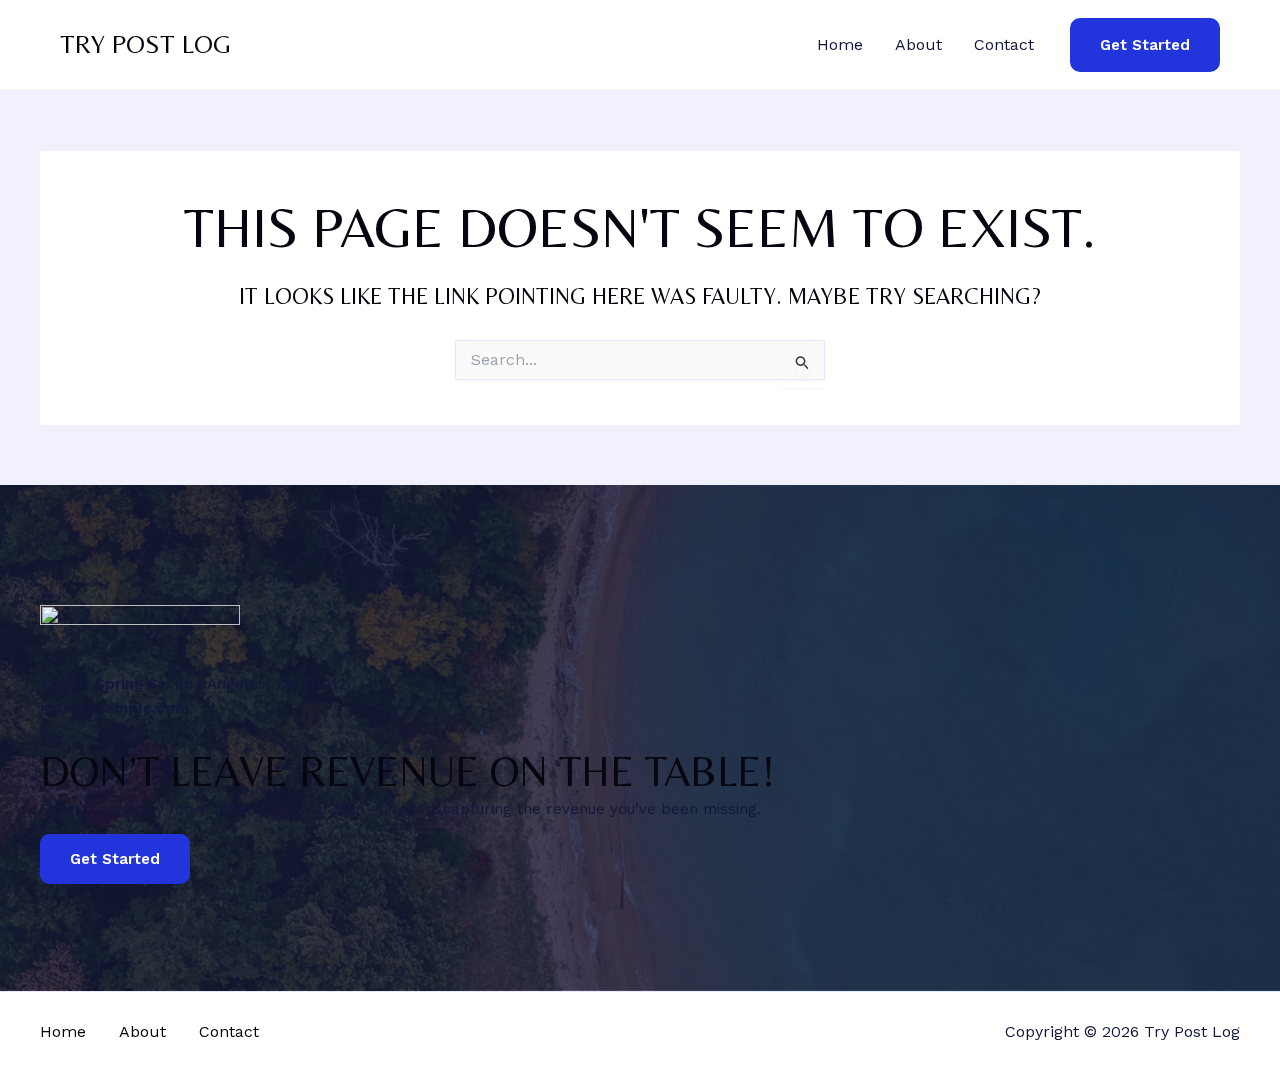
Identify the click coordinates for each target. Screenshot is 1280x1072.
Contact (1004, 44)
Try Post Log (145, 44)
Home (840, 44)
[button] (1145, 45)
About (918, 44)
